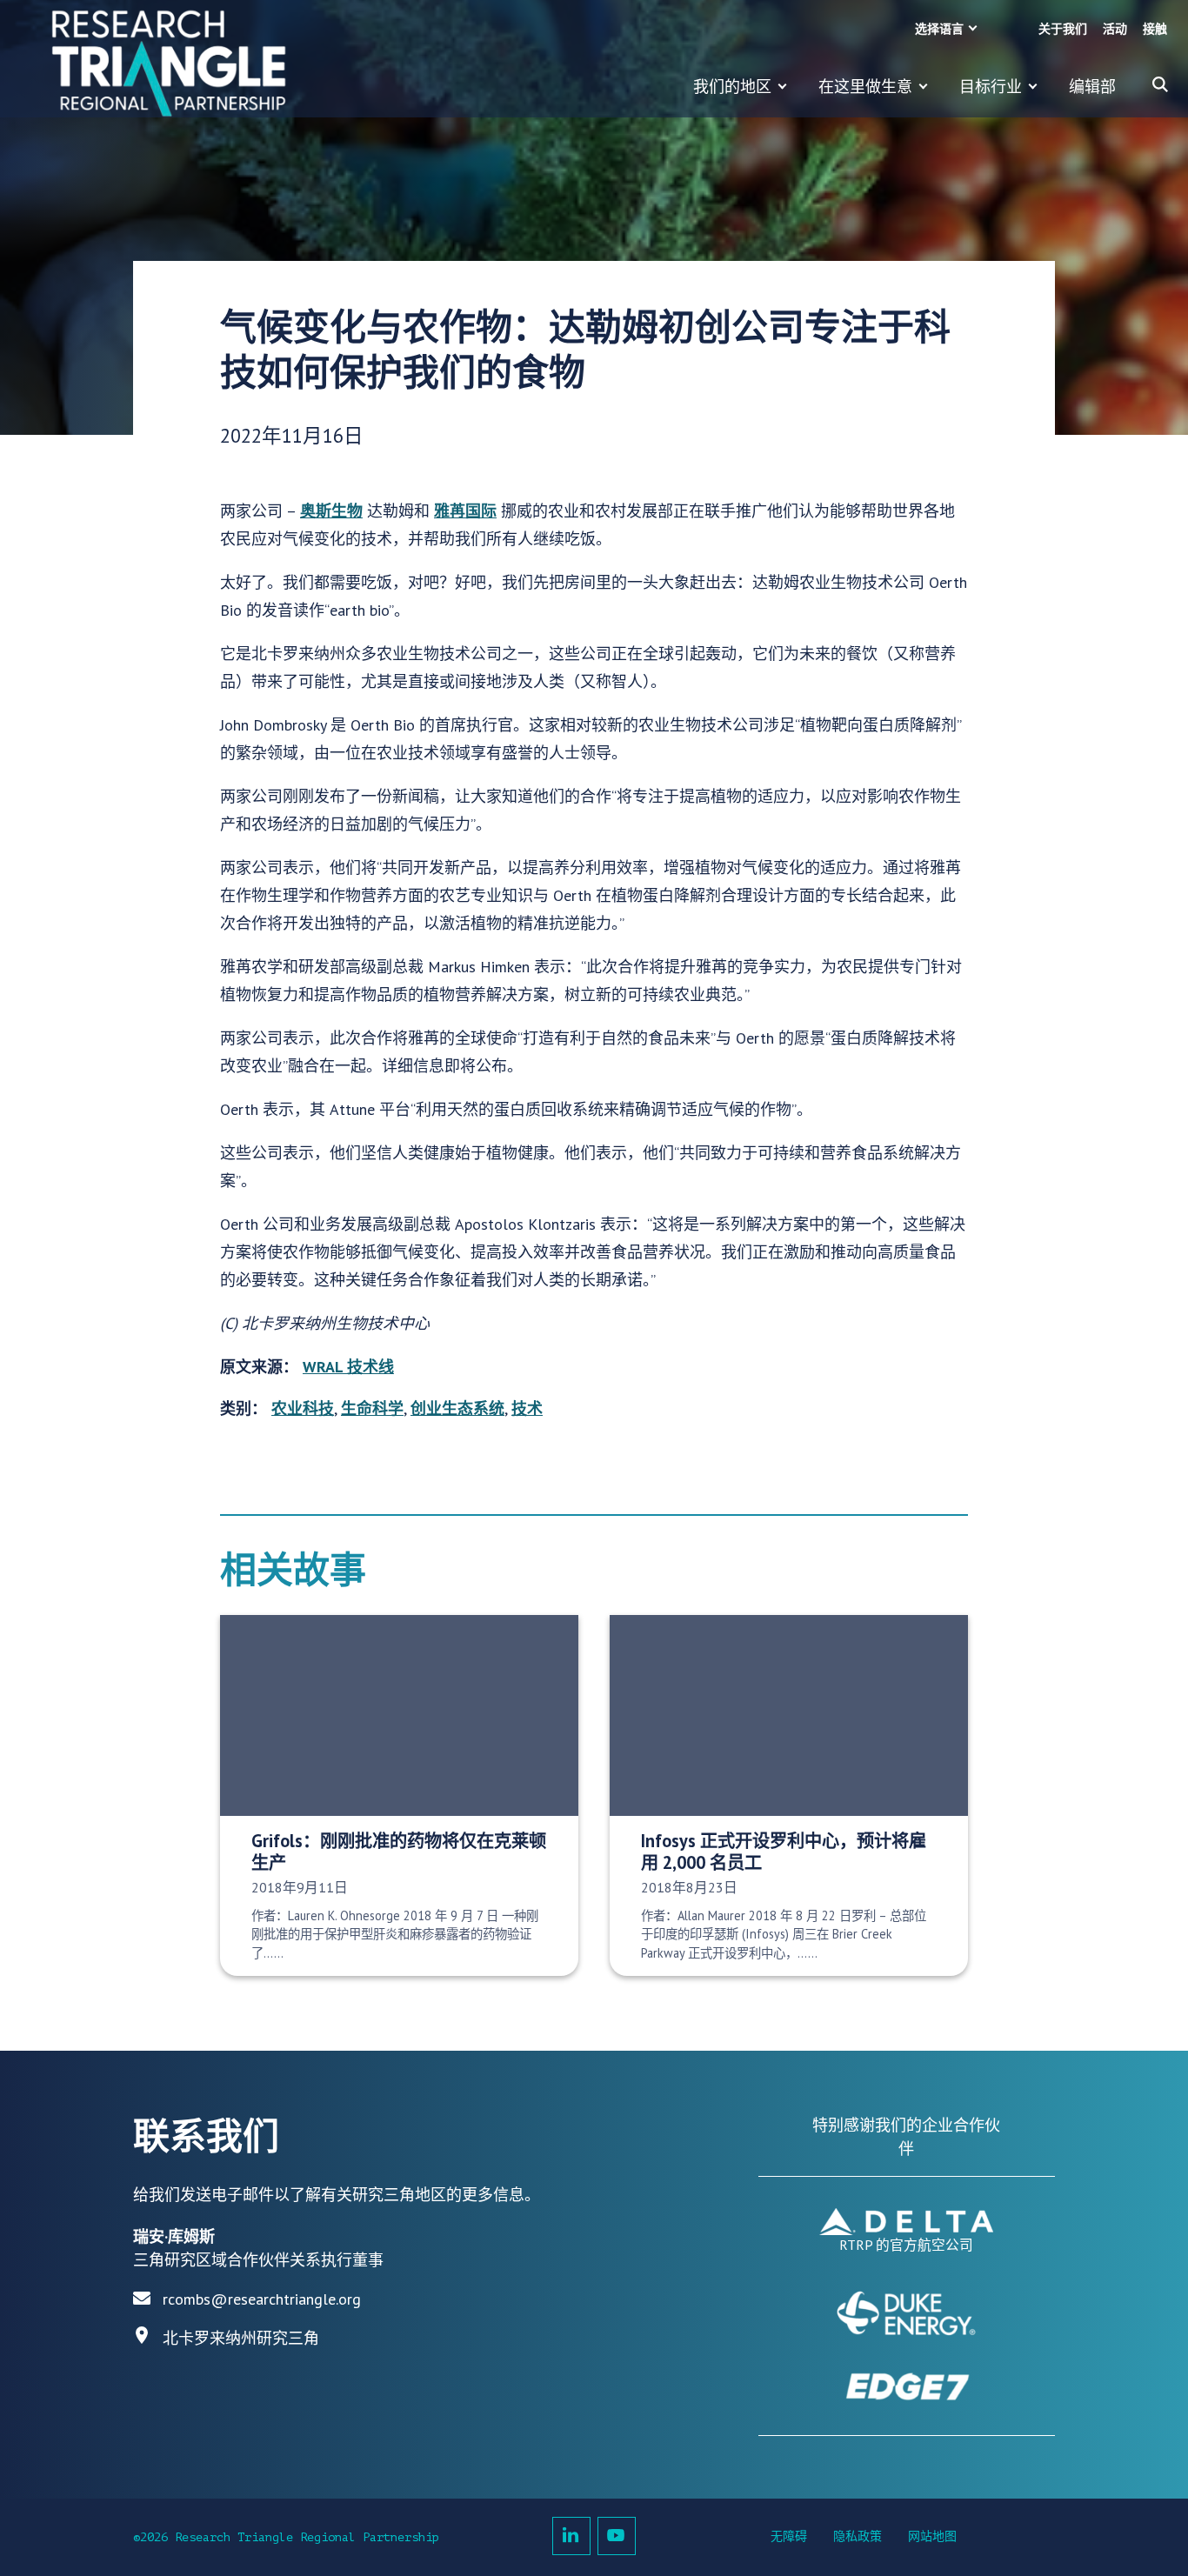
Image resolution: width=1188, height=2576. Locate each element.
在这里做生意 (865, 87)
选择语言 (939, 29)
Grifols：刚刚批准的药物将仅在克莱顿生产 (399, 1852)
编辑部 (1092, 87)
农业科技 (303, 1408)
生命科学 (372, 1408)
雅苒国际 (465, 511)
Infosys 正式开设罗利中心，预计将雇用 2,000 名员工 (784, 1852)
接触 (1155, 29)
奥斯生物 (331, 511)
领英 (571, 2536)
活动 (1115, 29)
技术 (527, 1408)
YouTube (617, 2536)
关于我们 (1063, 29)
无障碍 (789, 2536)
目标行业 (991, 87)
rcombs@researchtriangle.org (262, 2299)
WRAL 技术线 (348, 1367)
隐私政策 (858, 2536)
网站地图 (932, 2536)
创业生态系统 (457, 1408)
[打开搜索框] (1160, 84)
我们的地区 (732, 87)
